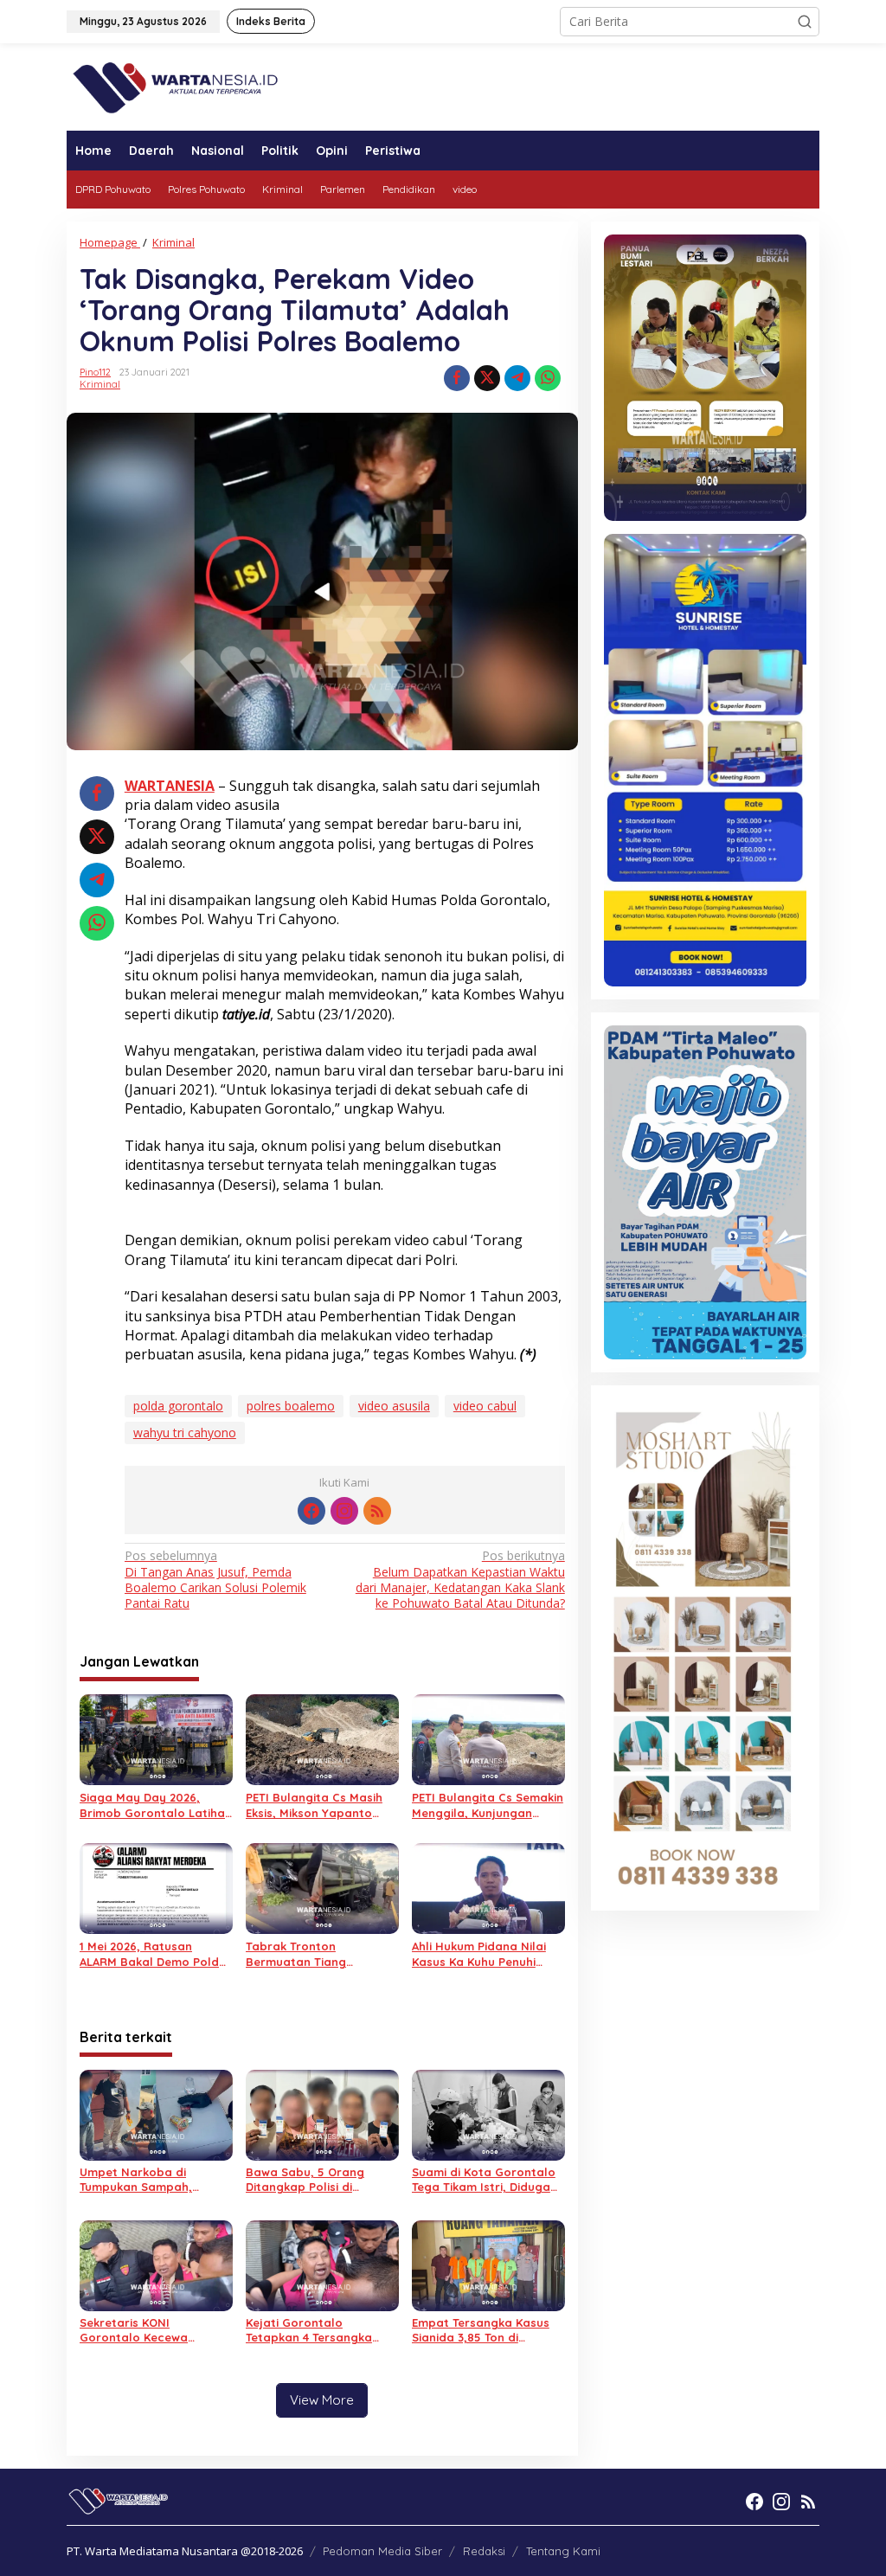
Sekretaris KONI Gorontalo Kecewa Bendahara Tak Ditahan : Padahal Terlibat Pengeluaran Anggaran (151, 2330)
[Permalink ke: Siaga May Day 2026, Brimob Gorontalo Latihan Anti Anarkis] (156, 1738)
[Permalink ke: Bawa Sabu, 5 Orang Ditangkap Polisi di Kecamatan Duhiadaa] (322, 2113)
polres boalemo (291, 1406)
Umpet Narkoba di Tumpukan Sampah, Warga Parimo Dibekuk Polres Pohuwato (145, 2180)
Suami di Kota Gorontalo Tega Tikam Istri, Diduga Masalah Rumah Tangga (484, 2180)
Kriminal (100, 384)
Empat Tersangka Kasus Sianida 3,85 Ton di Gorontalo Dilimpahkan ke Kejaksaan (487, 2330)
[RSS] (377, 1511)
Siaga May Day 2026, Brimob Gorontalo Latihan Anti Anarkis (156, 1805)
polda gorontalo (178, 1406)
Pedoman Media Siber (382, 2551)
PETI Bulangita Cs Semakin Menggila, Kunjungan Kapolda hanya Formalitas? (488, 1805)
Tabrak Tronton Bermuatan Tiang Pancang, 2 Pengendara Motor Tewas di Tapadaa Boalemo (318, 1954)
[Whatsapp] (548, 378)
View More (322, 2400)
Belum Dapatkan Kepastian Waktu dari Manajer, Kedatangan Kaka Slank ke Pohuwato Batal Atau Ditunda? (460, 1580)
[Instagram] (344, 1511)
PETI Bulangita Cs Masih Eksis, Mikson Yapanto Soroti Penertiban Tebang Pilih (320, 1805)
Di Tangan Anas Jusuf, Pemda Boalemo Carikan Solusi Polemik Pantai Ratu (215, 1580)
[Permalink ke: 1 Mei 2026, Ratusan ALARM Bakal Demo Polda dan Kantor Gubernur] (156, 1887)
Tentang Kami (563, 2551)
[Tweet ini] (487, 378)
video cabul (485, 1406)
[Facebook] (311, 1511)
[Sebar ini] (457, 378)
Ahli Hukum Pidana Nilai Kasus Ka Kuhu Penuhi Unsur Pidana (479, 1954)
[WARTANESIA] (175, 85)
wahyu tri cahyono (185, 1433)
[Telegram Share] (517, 378)
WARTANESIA (170, 786)
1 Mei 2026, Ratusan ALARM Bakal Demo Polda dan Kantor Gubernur (153, 1954)
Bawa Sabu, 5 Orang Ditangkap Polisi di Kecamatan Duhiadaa (308, 2180)
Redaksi (484, 2551)
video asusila (394, 1406)
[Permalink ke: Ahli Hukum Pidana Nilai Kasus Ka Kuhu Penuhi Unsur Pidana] (488, 1887)
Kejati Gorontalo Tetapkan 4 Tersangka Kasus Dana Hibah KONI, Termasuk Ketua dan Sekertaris (315, 2330)
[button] (805, 22)
